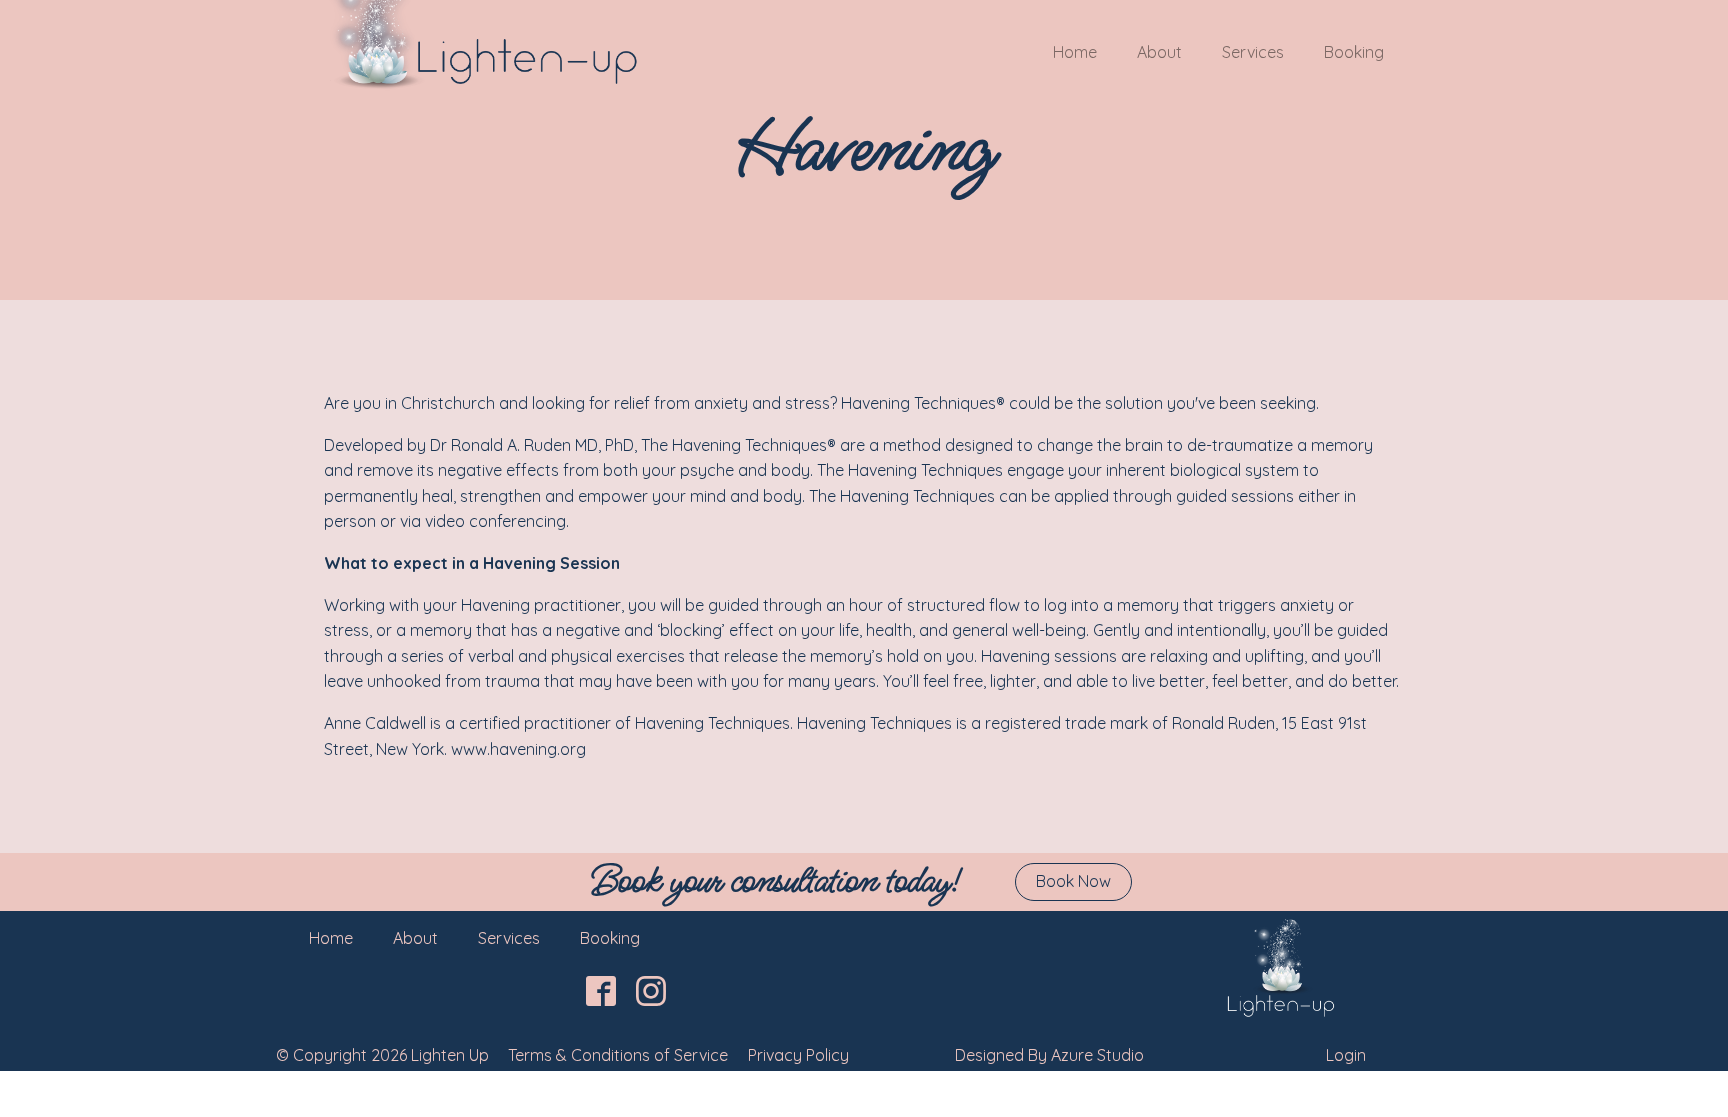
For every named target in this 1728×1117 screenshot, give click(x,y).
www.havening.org (518, 749)
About (1159, 52)
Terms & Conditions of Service (618, 1055)
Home (1075, 52)
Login (1346, 1055)
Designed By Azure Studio (1049, 1055)
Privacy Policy (798, 1055)
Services (1253, 52)
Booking (1354, 52)
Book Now (1073, 881)
